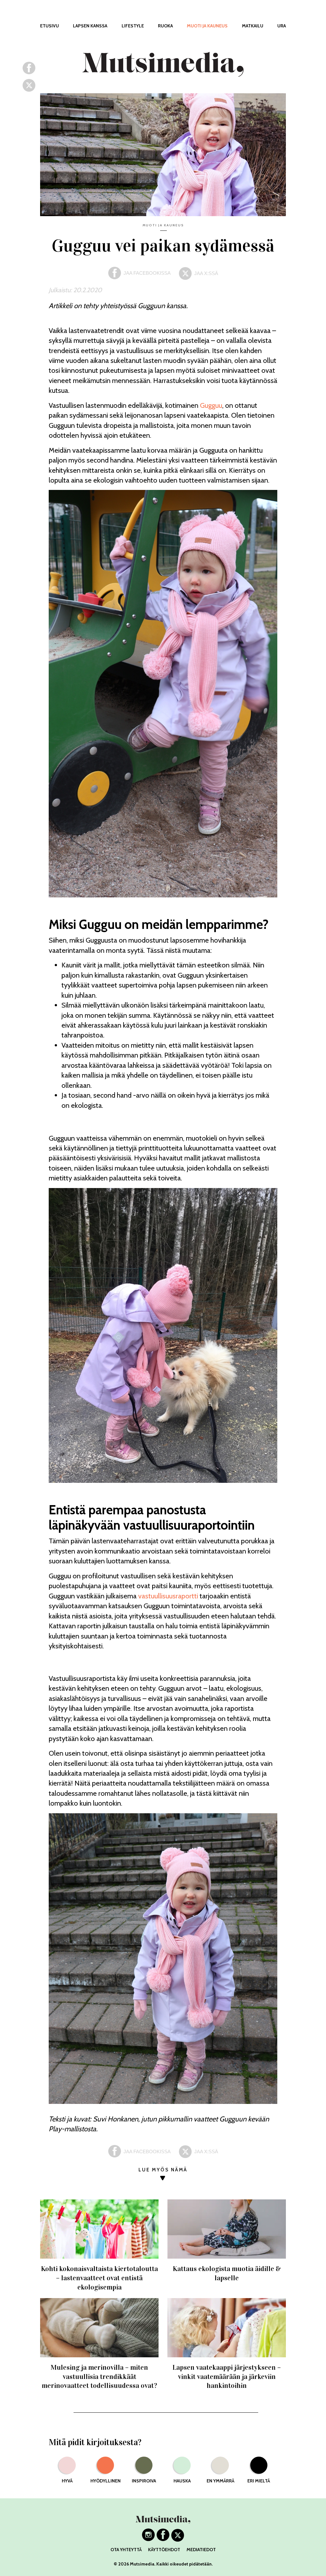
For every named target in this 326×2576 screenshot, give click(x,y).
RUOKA (165, 26)
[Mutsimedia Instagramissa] (148, 2539)
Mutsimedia (142, 2564)
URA (282, 26)
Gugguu (211, 405)
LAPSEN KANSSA (90, 26)
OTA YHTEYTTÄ (126, 2550)
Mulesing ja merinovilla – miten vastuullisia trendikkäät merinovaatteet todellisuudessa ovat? (99, 2376)
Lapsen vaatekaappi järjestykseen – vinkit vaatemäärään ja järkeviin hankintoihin (227, 2376)
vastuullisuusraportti (168, 1596)
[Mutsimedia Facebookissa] (163, 2539)
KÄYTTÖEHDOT (164, 2550)
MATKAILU (253, 26)
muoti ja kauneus (163, 225)
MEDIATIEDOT (201, 2550)
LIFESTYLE (133, 26)
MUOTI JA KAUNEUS (207, 26)
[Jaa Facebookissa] (29, 72)
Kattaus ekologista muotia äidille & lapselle (227, 2273)
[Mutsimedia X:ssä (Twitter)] (178, 2539)
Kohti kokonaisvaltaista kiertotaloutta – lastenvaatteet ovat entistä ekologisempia (99, 2278)
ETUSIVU (50, 26)
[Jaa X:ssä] (29, 89)
